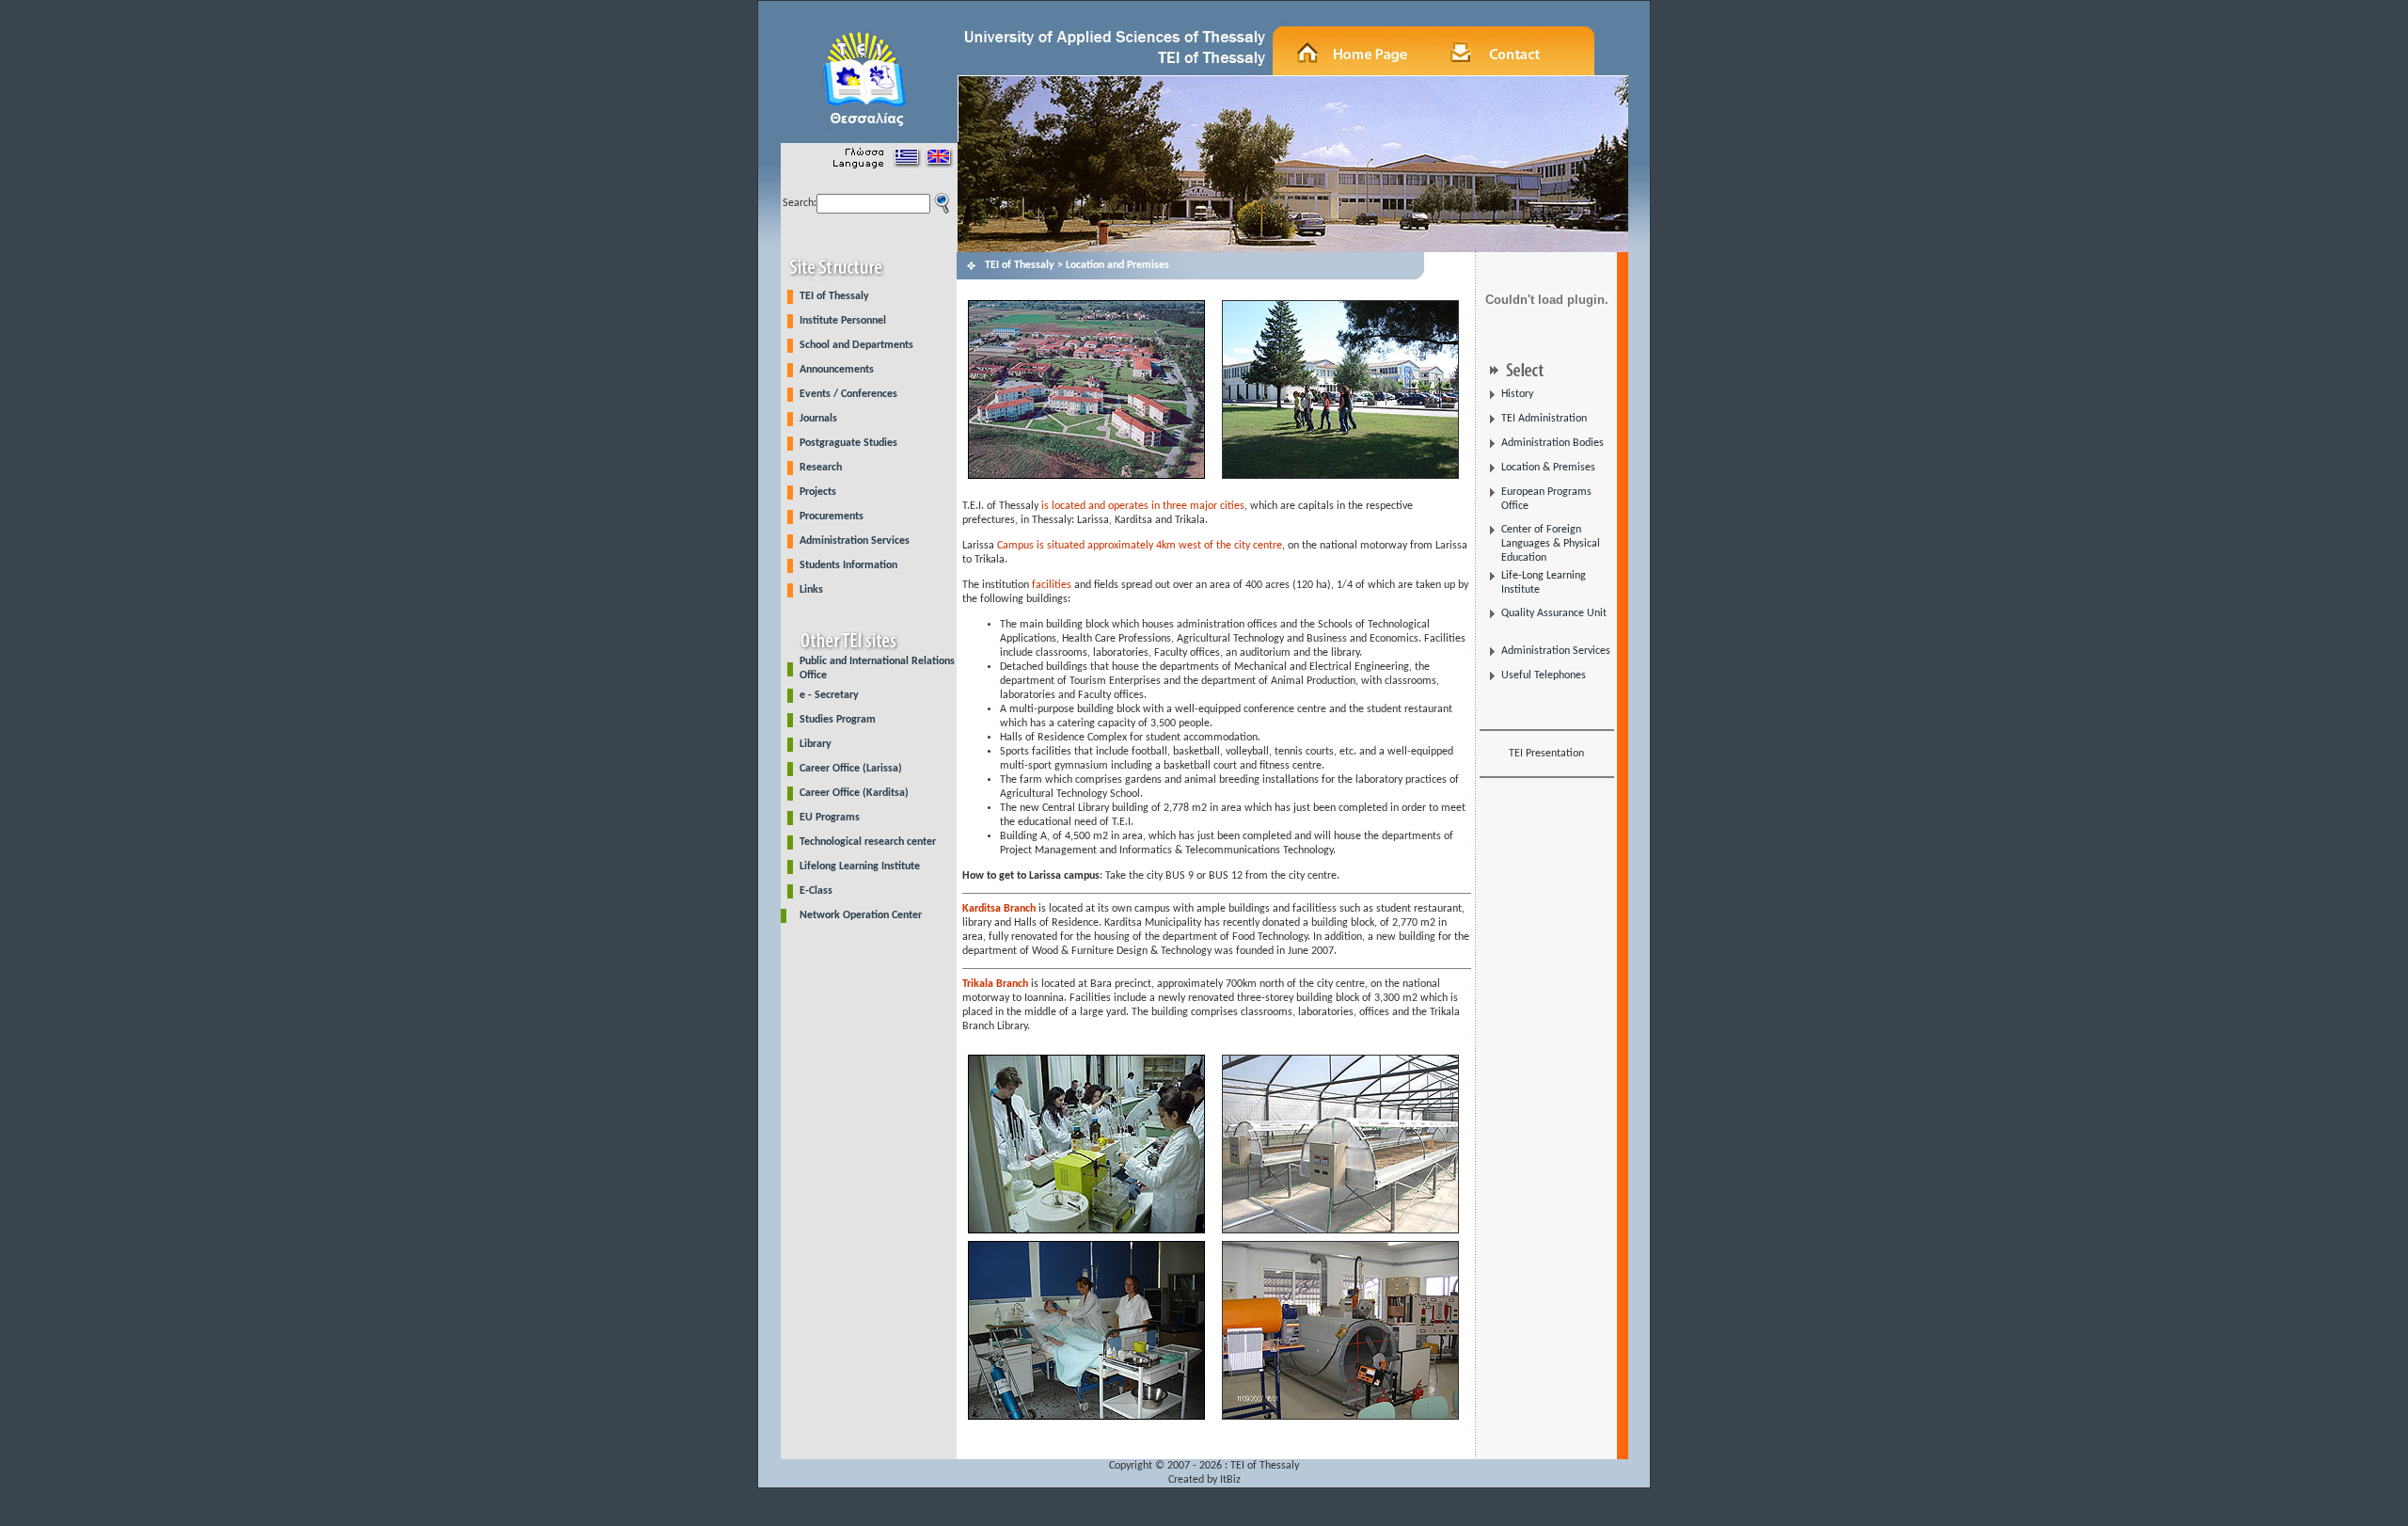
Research (821, 468)
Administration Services (855, 541)
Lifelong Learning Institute (860, 866)
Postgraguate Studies (848, 443)
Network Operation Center (861, 915)
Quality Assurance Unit (1554, 613)
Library (816, 744)
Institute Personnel (843, 321)
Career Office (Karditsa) (854, 793)
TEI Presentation (1546, 754)
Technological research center (868, 842)
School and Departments (856, 345)
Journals (818, 419)
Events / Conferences (848, 394)
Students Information (848, 565)
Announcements (837, 370)
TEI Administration (1544, 419)
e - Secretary (829, 695)
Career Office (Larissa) (851, 769)
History (1517, 394)
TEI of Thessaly (834, 296)
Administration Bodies (1553, 443)
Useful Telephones (1544, 676)
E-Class (816, 891)
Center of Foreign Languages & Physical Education (1551, 544)
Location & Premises (1548, 468)
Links (811, 590)
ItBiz (1230, 1480)
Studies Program (838, 720)
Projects (818, 492)
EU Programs (830, 818)
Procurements (832, 517)
